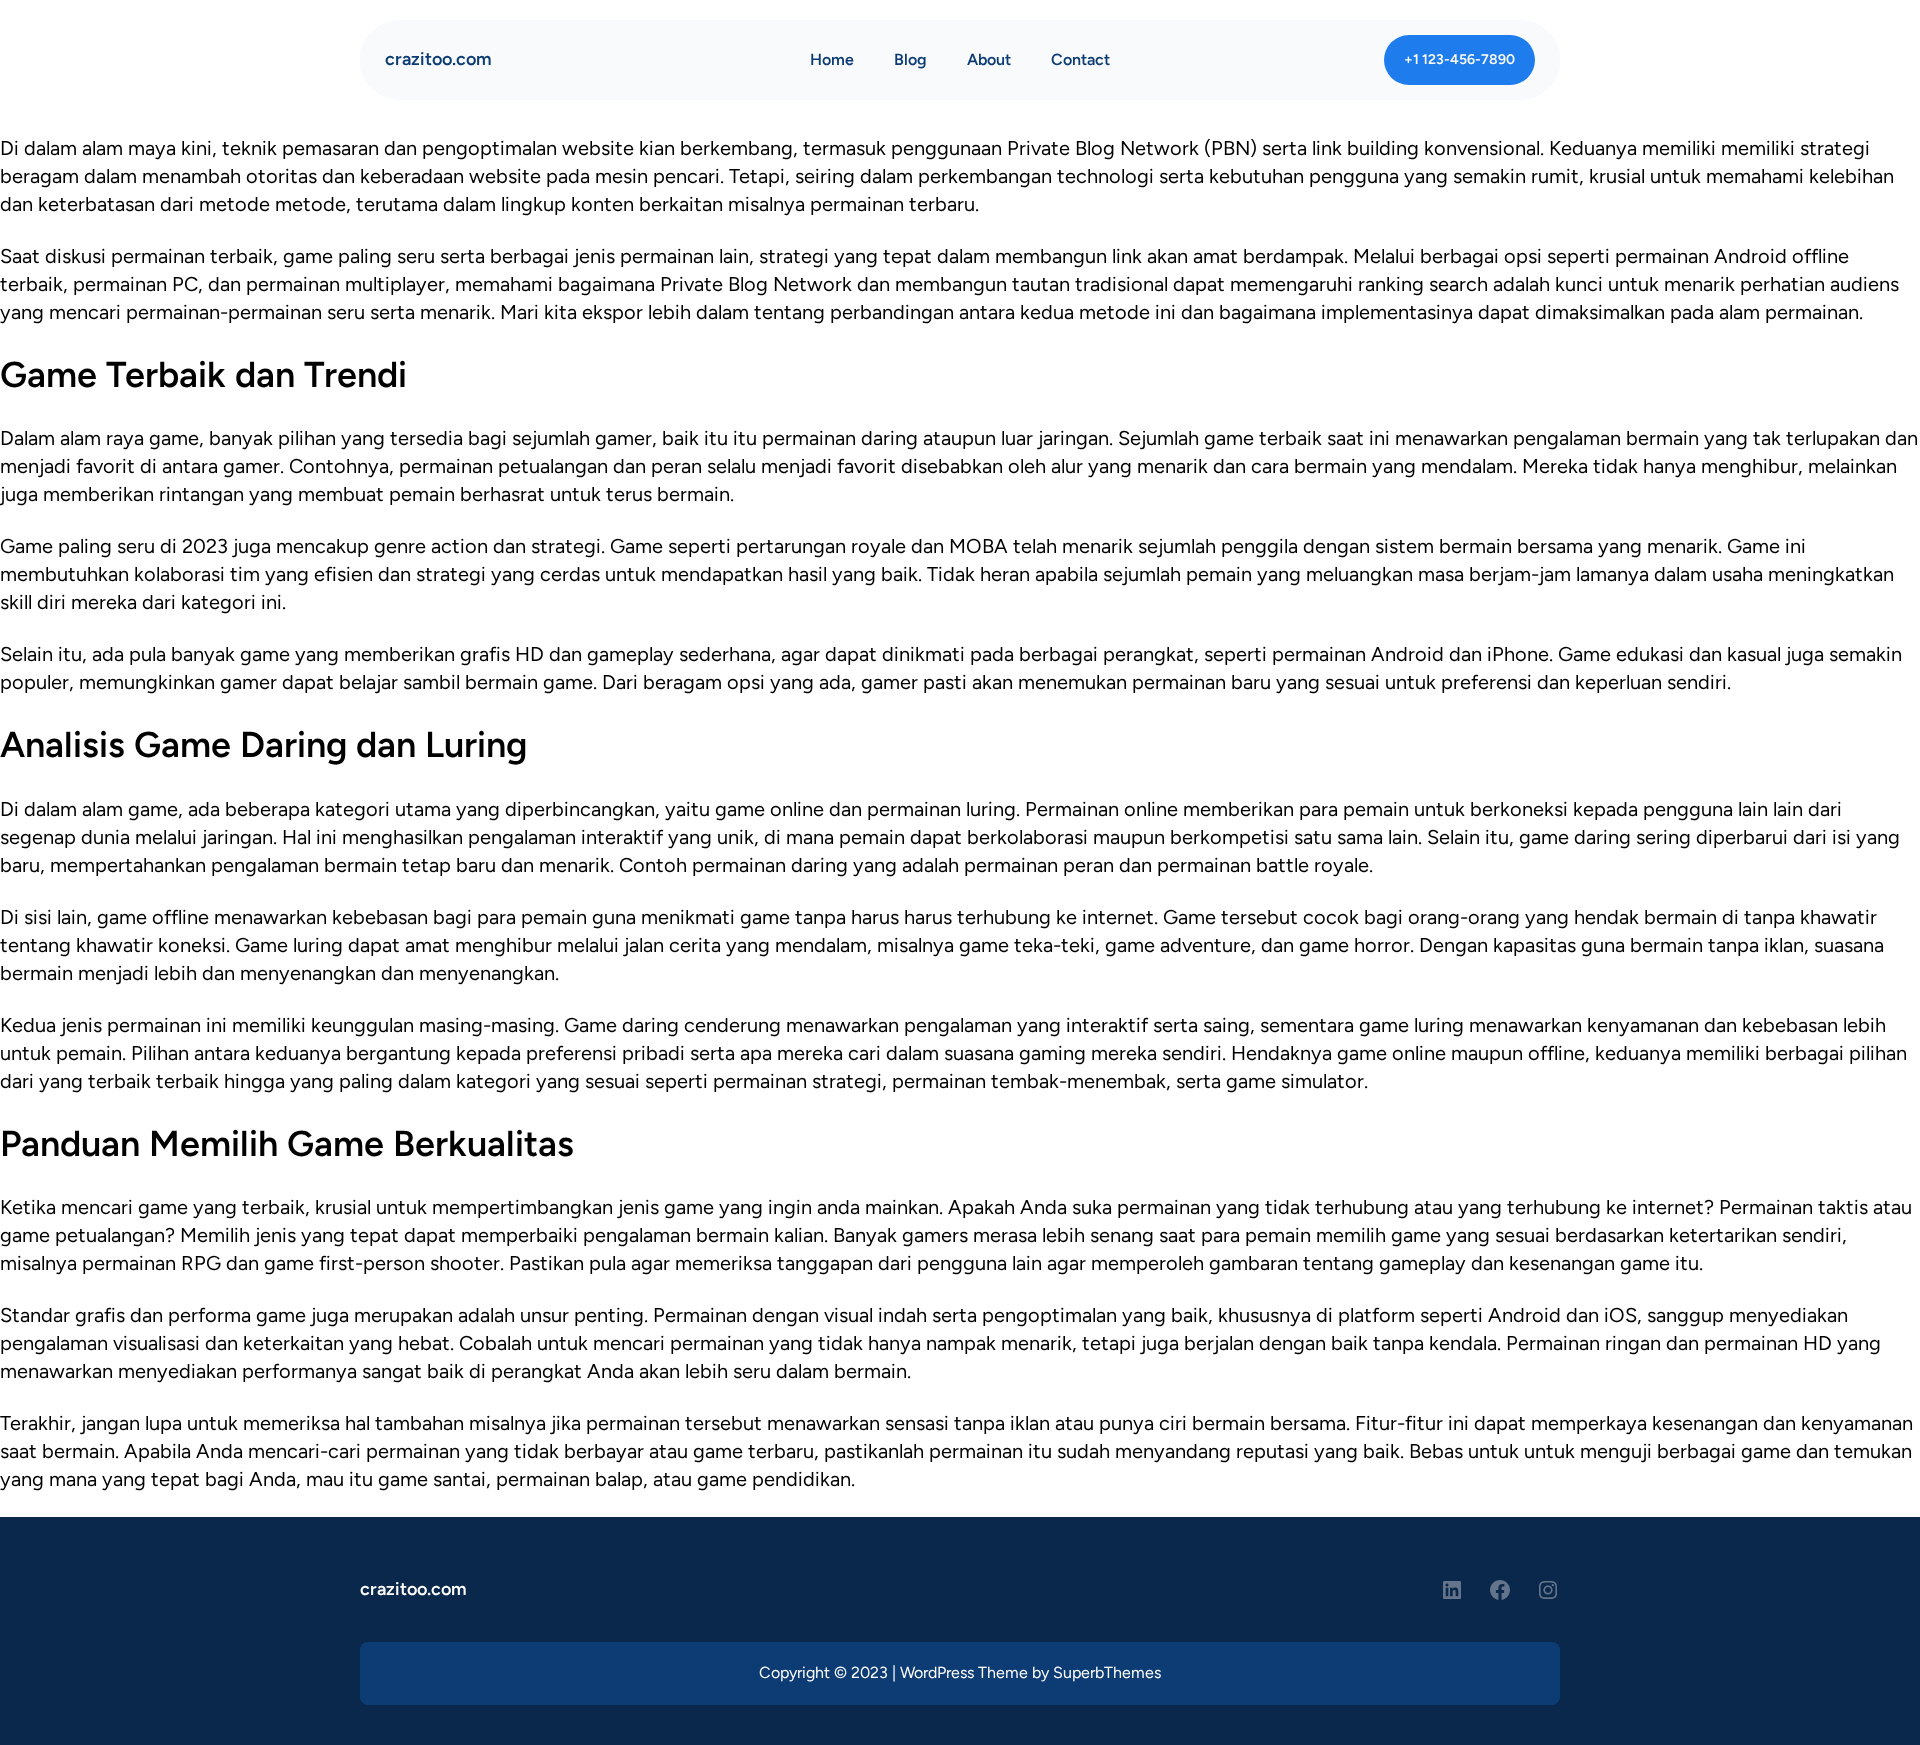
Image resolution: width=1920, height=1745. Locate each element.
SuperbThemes (1107, 1672)
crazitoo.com (438, 59)
